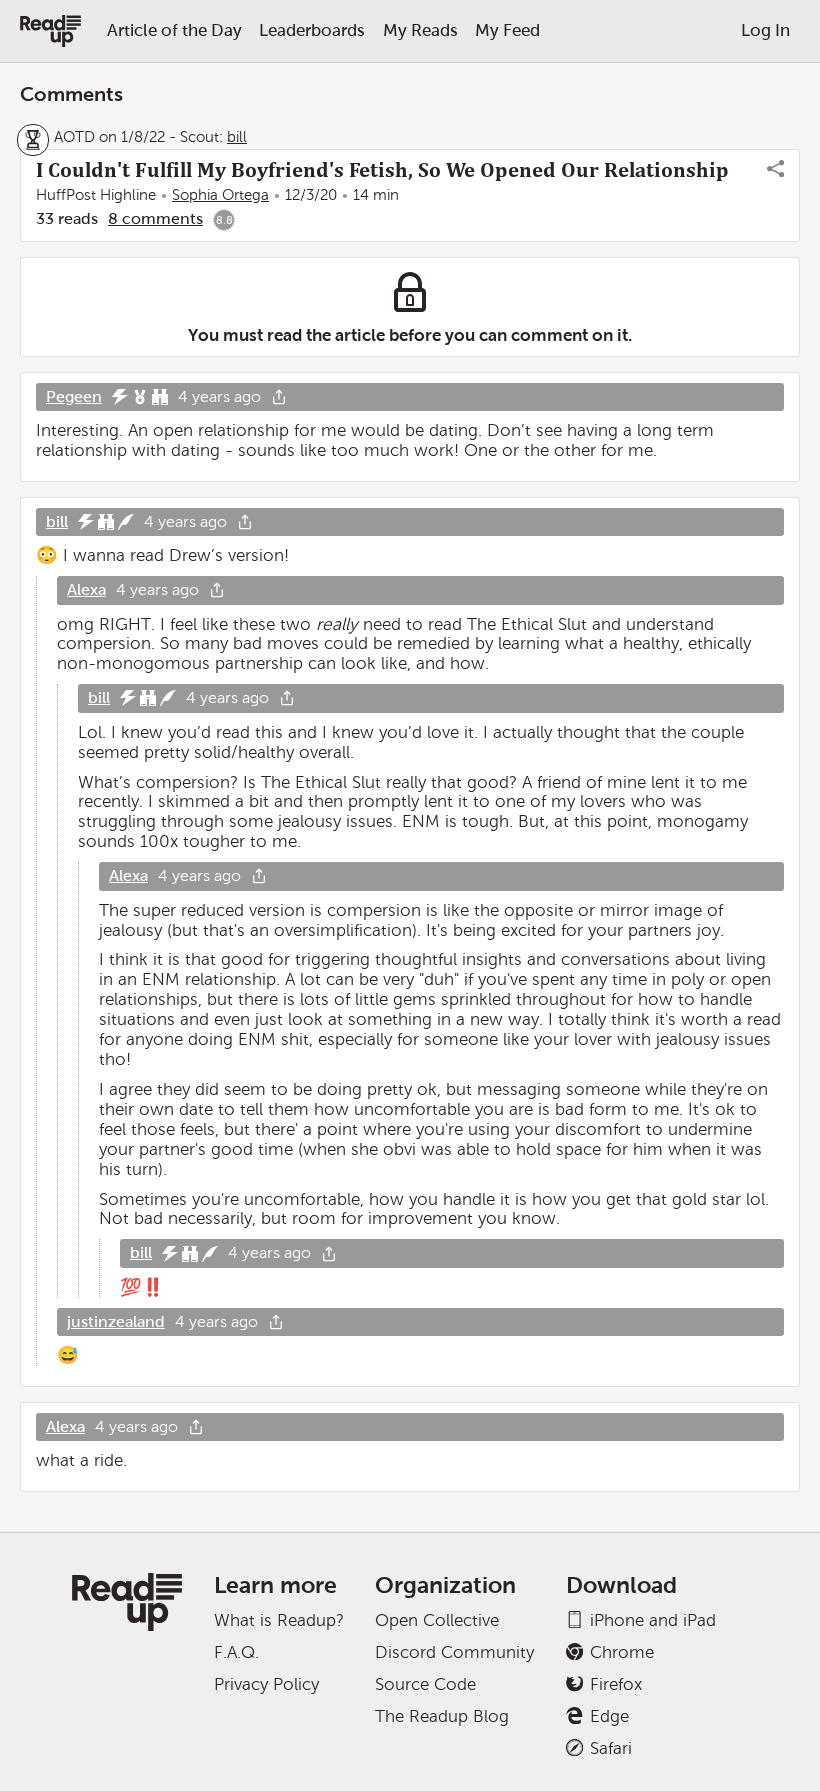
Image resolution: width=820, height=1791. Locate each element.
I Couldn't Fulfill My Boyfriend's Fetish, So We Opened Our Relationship (382, 170)
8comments (155, 218)
